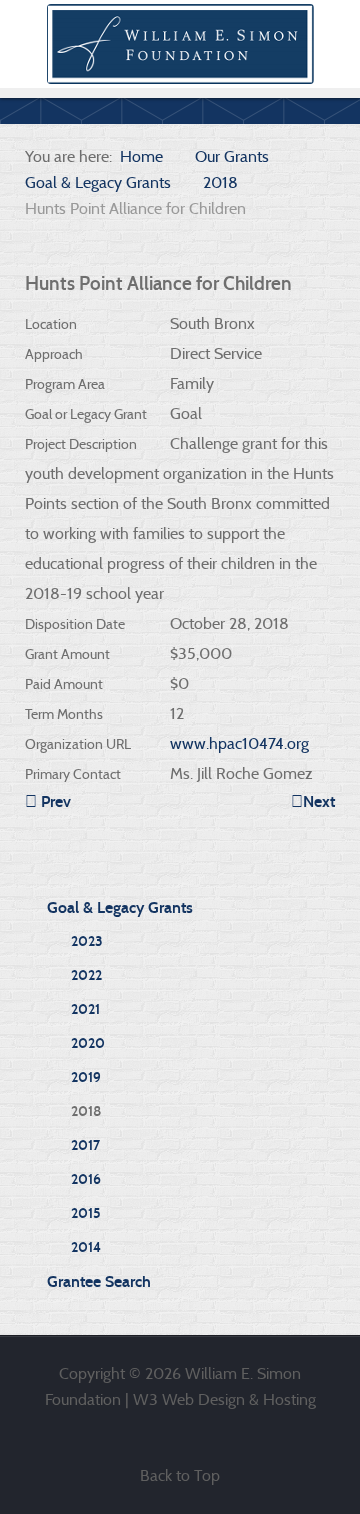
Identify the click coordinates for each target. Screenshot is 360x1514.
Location (51, 324)
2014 (86, 1247)
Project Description (81, 444)
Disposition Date (75, 624)
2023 (87, 941)
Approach (54, 354)
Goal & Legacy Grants (120, 907)
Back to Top (180, 1475)
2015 (86, 1213)
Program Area (65, 384)
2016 (86, 1179)
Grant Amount (67, 654)
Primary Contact (73, 774)
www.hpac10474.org (239, 743)
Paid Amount (64, 684)
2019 (86, 1077)
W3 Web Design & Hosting (224, 1399)
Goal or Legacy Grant (86, 414)
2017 (85, 1145)
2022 (86, 975)
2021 (85, 1009)
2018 (86, 1111)
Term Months (64, 714)
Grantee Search (99, 1281)
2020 (88, 1043)
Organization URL (78, 744)
